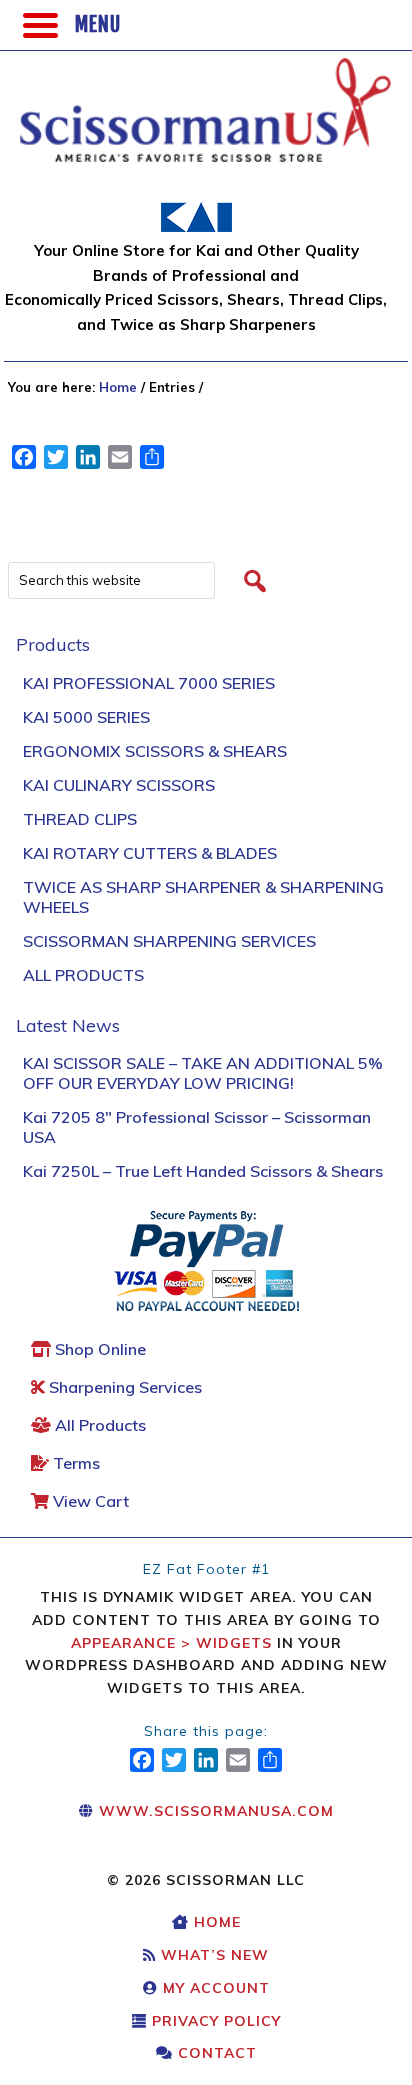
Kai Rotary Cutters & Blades (150, 853)
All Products (83, 975)
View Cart (89, 1501)
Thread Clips (80, 819)
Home (215, 1922)
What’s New (212, 1955)
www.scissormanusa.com (214, 1811)
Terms (74, 1463)
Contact (215, 2053)
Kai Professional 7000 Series (149, 683)
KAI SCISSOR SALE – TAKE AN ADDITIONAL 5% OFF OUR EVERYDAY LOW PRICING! (203, 1073)
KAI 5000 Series (86, 717)
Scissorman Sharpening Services (169, 941)
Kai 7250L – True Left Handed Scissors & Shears (203, 1171)
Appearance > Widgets (171, 1643)
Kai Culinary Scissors (119, 785)
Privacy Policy (214, 2021)
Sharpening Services (123, 1387)
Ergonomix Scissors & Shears (155, 751)
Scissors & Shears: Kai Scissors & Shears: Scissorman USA (158, 100)
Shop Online (98, 1349)
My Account (214, 1988)
